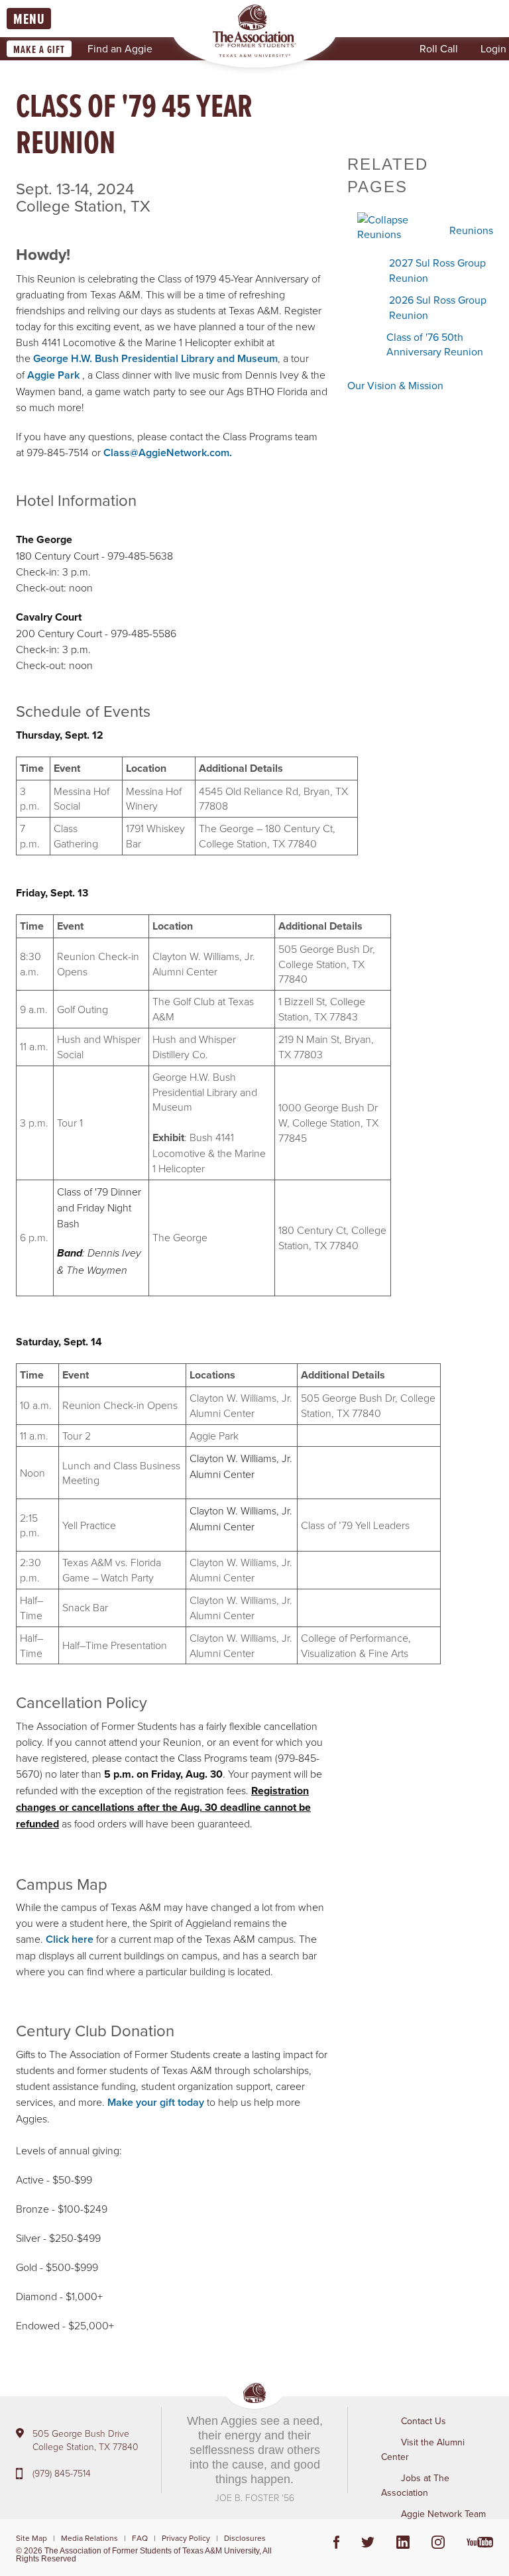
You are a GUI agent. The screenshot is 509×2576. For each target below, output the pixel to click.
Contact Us (424, 2421)
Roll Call (439, 48)
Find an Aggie (120, 48)
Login (493, 48)
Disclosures (245, 2538)
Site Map (31, 2538)
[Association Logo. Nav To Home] (254, 31)
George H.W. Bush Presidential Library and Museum (155, 358)
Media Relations (89, 2538)
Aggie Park (53, 375)
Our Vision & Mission (395, 385)
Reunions (471, 230)
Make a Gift (39, 49)
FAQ (140, 2538)
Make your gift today (156, 2102)
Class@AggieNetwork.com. (168, 453)
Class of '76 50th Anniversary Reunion (435, 344)
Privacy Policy (186, 2538)
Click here (70, 1939)
